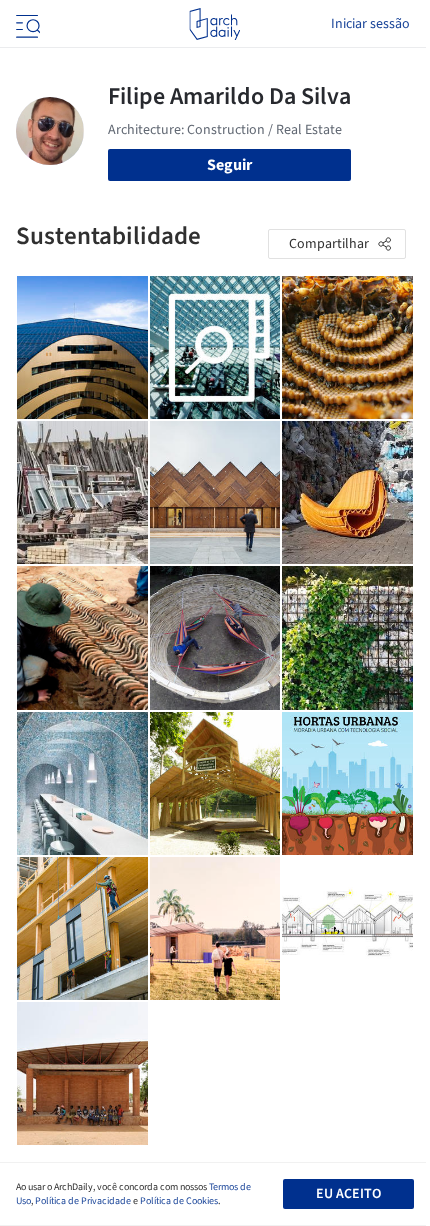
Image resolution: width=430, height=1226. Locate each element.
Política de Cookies (179, 1201)
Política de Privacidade (83, 1201)
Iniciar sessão (370, 24)
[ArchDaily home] (214, 24)
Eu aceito (348, 1194)
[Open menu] (26, 24)
